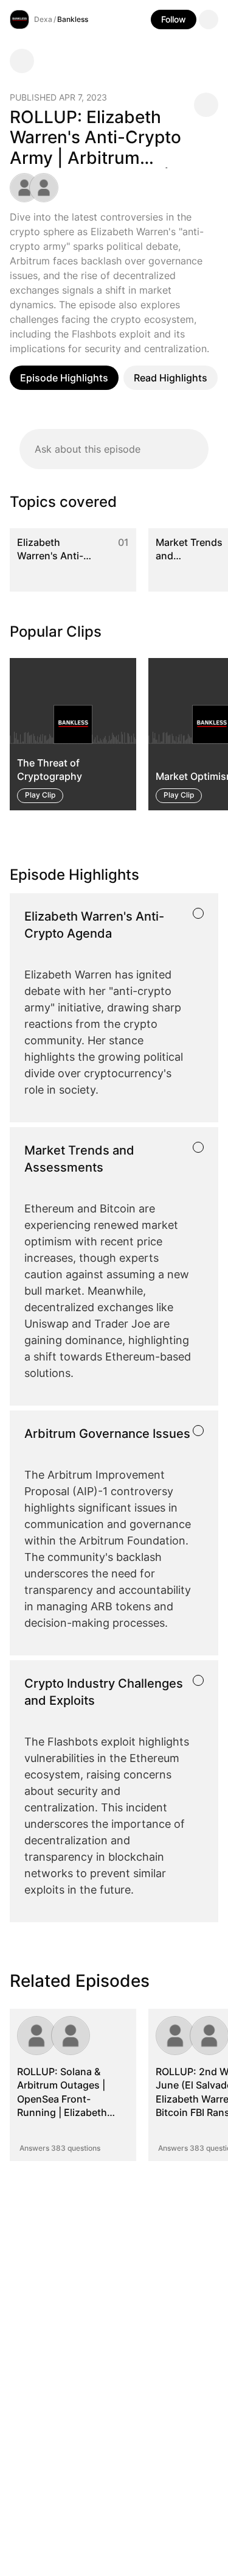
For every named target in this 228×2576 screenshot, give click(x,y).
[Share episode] (206, 105)
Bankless (73, 19)
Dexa (43, 19)
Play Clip (40, 795)
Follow (174, 19)
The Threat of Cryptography (50, 770)
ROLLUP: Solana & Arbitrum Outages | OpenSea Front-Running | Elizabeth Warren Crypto (62, 2099)
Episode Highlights (64, 378)
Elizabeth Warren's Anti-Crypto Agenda (52, 556)
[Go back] (22, 61)
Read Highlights (171, 378)
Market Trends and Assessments (189, 556)
